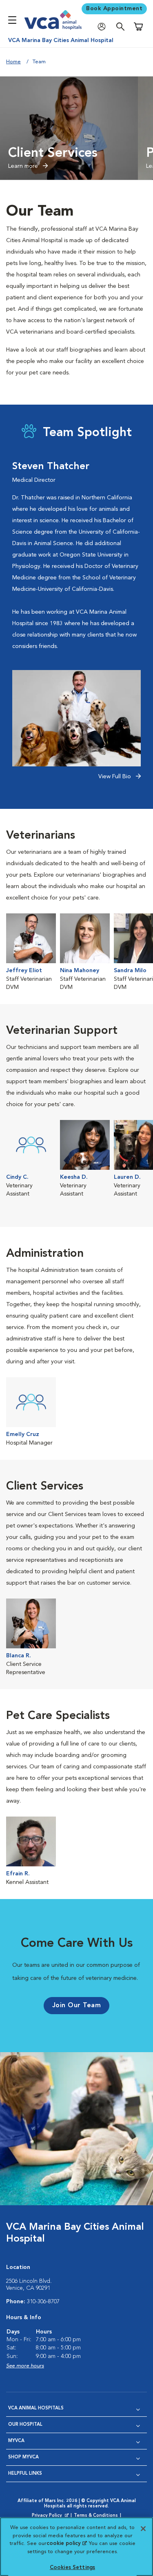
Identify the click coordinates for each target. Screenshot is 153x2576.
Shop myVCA (23, 2457)
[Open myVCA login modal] (104, 27)
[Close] (143, 2529)
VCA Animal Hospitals (36, 2408)
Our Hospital (25, 2425)
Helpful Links (25, 2474)
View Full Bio (115, 777)
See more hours (25, 2366)
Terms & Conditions (96, 2516)
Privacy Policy (51, 2516)
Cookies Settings (72, 2568)
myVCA (16, 2441)
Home (13, 62)
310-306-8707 (43, 2302)
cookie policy (67, 2544)
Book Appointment (114, 9)
